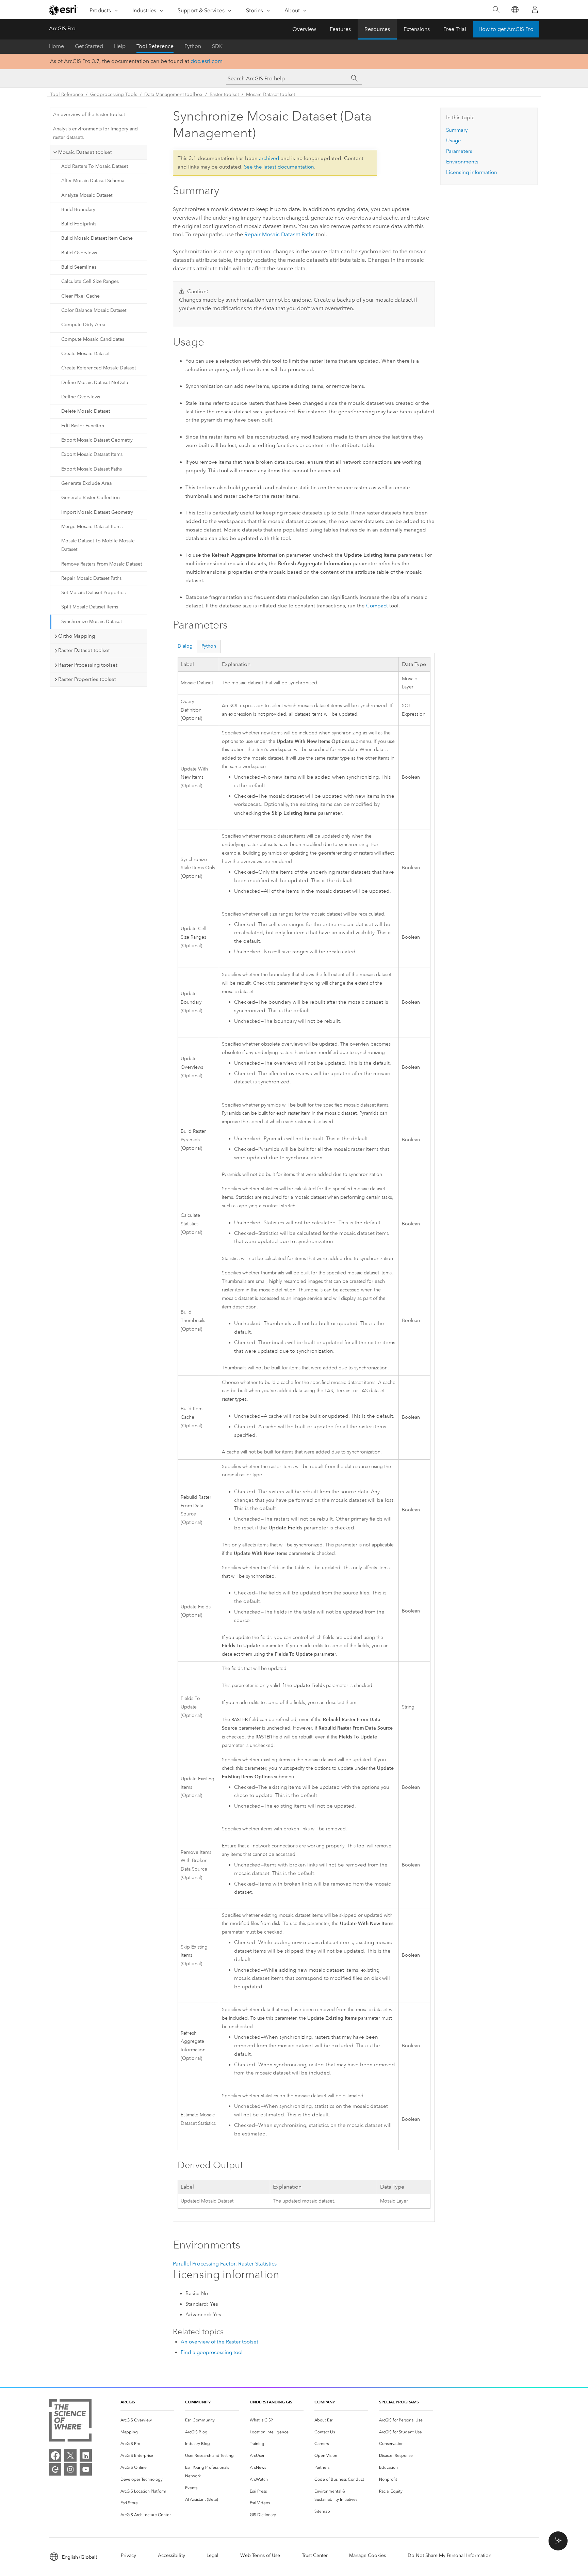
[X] (70, 2455)
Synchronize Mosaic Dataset (92, 622)
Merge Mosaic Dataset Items (92, 527)
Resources (377, 29)
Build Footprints (79, 224)
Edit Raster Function (83, 426)
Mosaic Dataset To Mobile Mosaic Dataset (98, 545)
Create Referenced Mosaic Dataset (99, 368)
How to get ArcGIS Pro (506, 29)
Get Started (89, 46)
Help (120, 46)
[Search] (496, 10)
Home (56, 46)
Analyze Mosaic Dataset (87, 195)
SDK (217, 46)
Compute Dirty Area (83, 325)
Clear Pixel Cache (80, 296)
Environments (462, 162)
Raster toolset (224, 94)
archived (269, 158)
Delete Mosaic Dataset (86, 411)
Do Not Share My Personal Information (450, 2555)
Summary (457, 130)
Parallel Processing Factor (204, 2264)
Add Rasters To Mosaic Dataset (95, 166)
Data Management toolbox (173, 94)
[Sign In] (535, 10)
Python (193, 46)
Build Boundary (78, 210)
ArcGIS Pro (62, 28)
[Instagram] (70, 2469)
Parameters (459, 151)
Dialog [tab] (185, 646)
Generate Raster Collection (91, 498)
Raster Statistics (257, 2264)
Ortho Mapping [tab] (77, 636)
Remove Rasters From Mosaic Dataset (102, 564)
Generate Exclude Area (86, 483)
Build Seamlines (79, 267)
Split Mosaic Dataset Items (90, 607)
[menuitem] (147, 2420)
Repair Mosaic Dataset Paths (91, 578)
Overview (304, 29)
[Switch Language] (515, 10)
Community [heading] (198, 2402)
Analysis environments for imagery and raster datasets (95, 133)
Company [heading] (325, 2402)
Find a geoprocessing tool (212, 2352)
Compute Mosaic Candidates (93, 339)
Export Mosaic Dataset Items (92, 454)
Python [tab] (209, 646)
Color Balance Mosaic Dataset (94, 310)
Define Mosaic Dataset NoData (95, 383)
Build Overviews (79, 253)
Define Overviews (81, 397)
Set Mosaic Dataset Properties (93, 593)
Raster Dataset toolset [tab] (84, 650)
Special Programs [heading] (399, 2402)
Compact (377, 606)
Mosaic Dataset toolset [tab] (85, 152)
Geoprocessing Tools (114, 94)
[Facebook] (55, 2455)
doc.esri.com (207, 61)
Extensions (417, 29)
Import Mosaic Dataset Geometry (97, 512)
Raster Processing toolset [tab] (88, 665)
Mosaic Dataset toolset (271, 94)
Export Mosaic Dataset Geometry (97, 440)
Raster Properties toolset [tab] (87, 679)
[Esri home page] (63, 10)
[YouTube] (86, 2469)
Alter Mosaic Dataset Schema (93, 181)
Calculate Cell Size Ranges (90, 281)
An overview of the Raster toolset (89, 115)
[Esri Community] (55, 2469)
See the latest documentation (279, 167)
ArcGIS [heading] (128, 2402)
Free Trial (455, 29)
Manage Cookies (367, 2555)
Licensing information (472, 172)
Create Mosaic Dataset (85, 354)
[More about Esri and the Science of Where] (70, 2422)
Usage (454, 141)
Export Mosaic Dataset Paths (92, 469)
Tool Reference (155, 46)
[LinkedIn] (86, 2455)
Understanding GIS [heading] (271, 2402)
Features (340, 29)
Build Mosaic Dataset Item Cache (97, 238)
